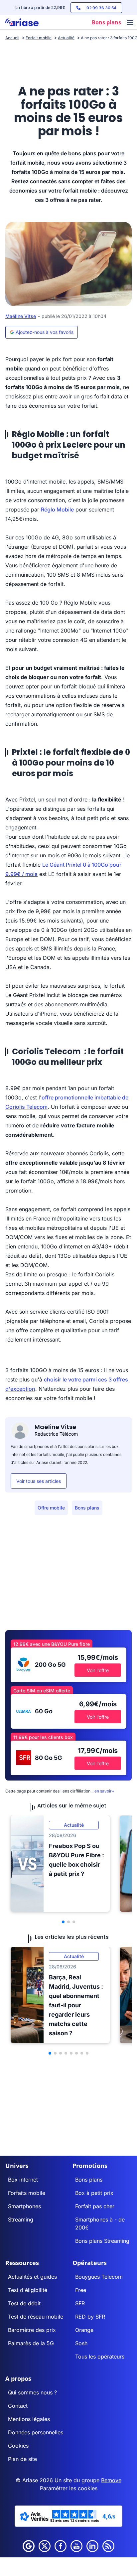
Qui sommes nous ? (32, 2392)
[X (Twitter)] (45, 2546)
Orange (84, 2330)
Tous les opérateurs (100, 2357)
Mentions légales (29, 2419)
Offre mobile (51, 1508)
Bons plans (87, 1508)
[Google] (29, 2546)
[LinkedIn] (92, 2546)
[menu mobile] (130, 23)
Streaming (21, 2219)
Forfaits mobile (27, 2193)
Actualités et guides (32, 2277)
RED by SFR (90, 2317)
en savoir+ (104, 1791)
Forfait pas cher (95, 2206)
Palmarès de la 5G (31, 2343)
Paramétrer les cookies (69, 2488)
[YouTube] (76, 2546)
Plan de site (22, 2459)
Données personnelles (36, 2432)
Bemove (111, 2480)
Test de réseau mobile (36, 2317)
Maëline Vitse (21, 316)
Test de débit (24, 2303)
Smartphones (24, 2206)
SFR (80, 2303)
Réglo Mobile (57, 509)
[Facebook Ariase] (61, 2546)
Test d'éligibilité (28, 2290)
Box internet (23, 2180)
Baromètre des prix (32, 2330)
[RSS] (108, 2546)
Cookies (18, 2446)
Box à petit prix (94, 2193)
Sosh (81, 2343)
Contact (18, 2406)
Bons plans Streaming (102, 2241)
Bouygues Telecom (99, 2277)
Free (81, 2290)
